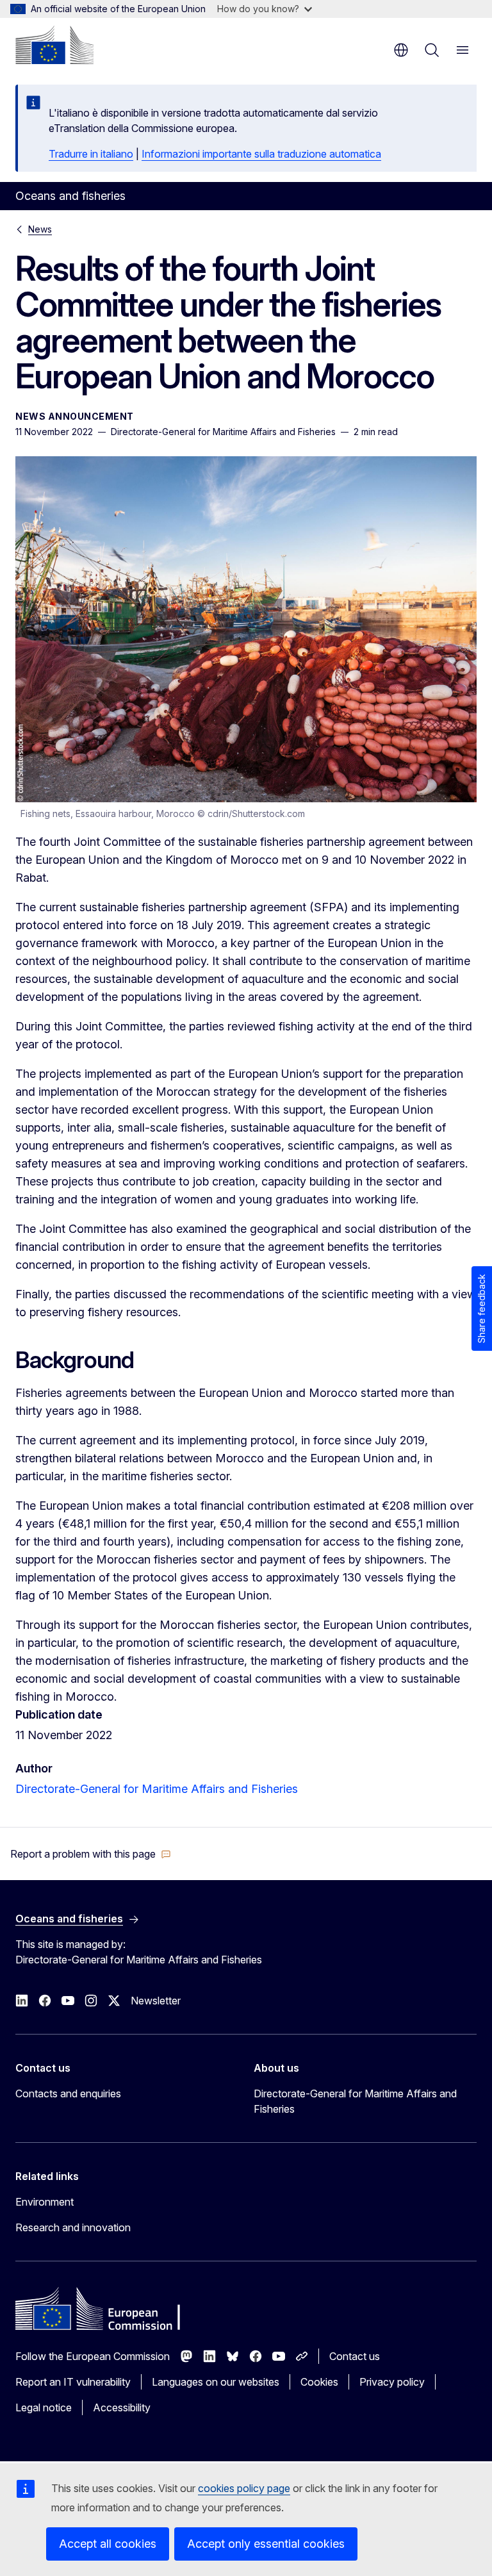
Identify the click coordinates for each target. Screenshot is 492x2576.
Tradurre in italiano (91, 154)
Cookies (319, 2382)
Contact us (355, 2356)
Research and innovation (73, 2227)
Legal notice (44, 2407)
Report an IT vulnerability (73, 2382)
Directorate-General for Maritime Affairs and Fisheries (157, 1789)
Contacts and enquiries (68, 2093)
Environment (45, 2202)
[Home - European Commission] (54, 45)
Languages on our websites (216, 2382)
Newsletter (156, 2001)
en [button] (401, 50)
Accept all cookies (108, 2544)
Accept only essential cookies (266, 2544)
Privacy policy (392, 2382)
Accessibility (122, 2407)
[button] (91, 1854)
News (40, 229)
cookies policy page (244, 2488)
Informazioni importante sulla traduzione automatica (261, 154)
